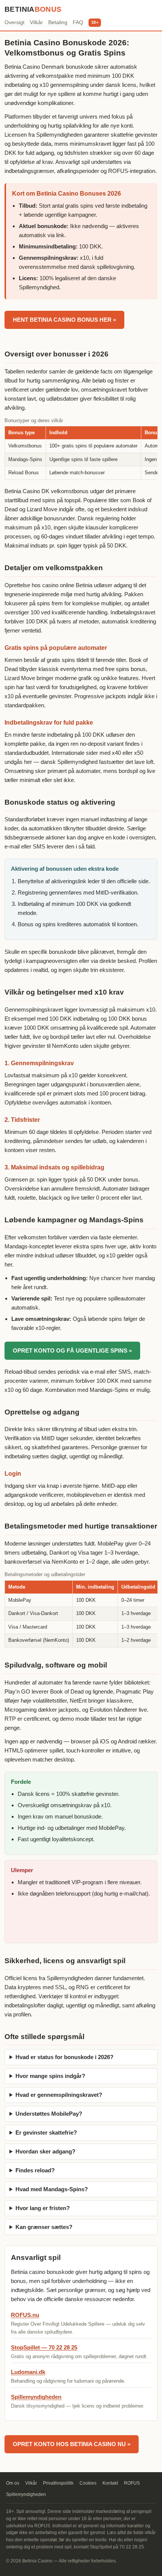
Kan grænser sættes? (44, 2227)
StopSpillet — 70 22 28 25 (44, 2347)
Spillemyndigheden (36, 2397)
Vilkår (36, 22)
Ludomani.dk (28, 2372)
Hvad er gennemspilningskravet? (59, 2095)
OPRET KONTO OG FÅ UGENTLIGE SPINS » (72, 1350)
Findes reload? (35, 2170)
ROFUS (132, 2483)
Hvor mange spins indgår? (50, 2076)
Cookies (88, 2483)
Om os (13, 2483)
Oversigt (15, 22)
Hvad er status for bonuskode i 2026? (64, 2057)
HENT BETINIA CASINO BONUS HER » (64, 320)
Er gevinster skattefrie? (46, 2133)
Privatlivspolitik (58, 2483)
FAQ (78, 22)
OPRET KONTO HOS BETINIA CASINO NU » (72, 2444)
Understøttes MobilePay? (49, 2114)
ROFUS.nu (25, 2315)
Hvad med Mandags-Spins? (52, 2189)
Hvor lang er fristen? (43, 2208)
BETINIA (33, 9)
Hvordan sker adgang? (45, 2151)
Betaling (58, 22)
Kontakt (110, 2483)
